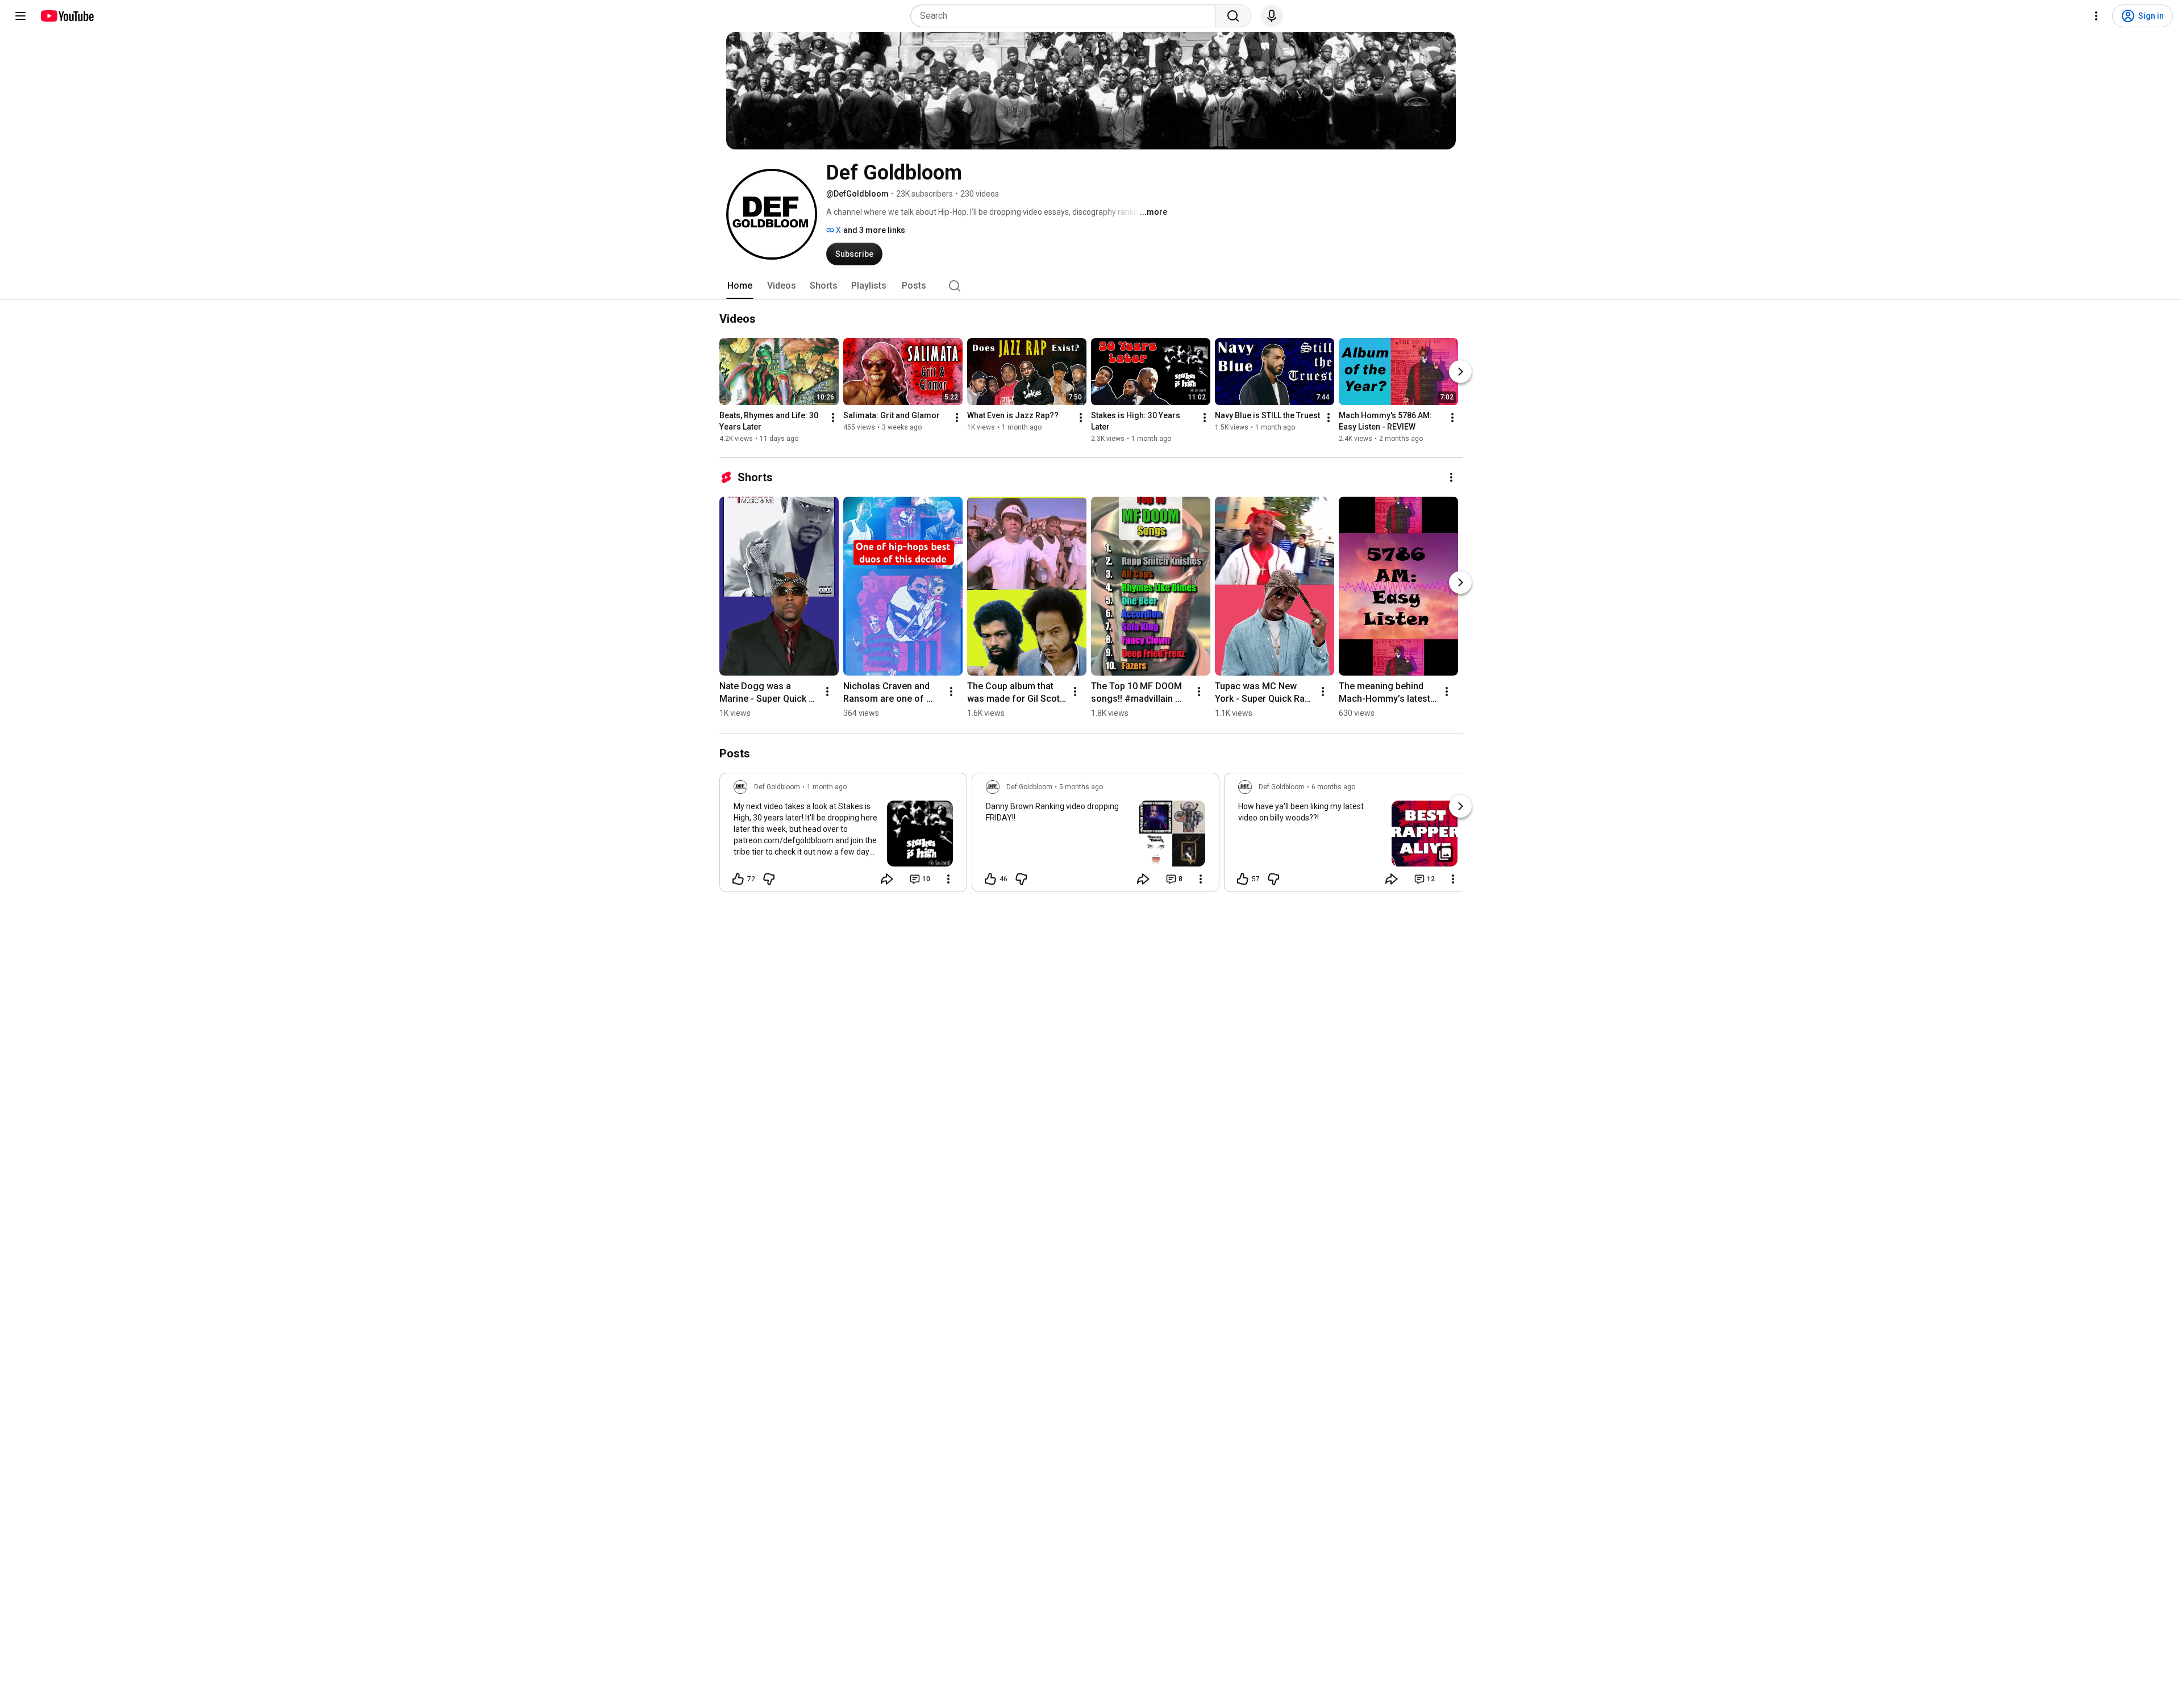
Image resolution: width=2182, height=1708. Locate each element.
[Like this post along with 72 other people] (738, 879)
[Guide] (20, 16)
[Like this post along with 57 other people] (1243, 879)
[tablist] (1091, 286)
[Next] (1460, 372)
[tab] (740, 286)
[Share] (887, 879)
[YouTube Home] (67, 16)
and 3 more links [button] (874, 230)
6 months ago (1333, 787)
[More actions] (833, 418)
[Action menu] (948, 879)
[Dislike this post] (769, 879)
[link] (843, 836)
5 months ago (1081, 787)
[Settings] (2096, 16)
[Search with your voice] (1272, 16)
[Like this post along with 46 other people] (990, 879)
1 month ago (827, 787)
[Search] (1233, 16)
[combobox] (1066, 16)
